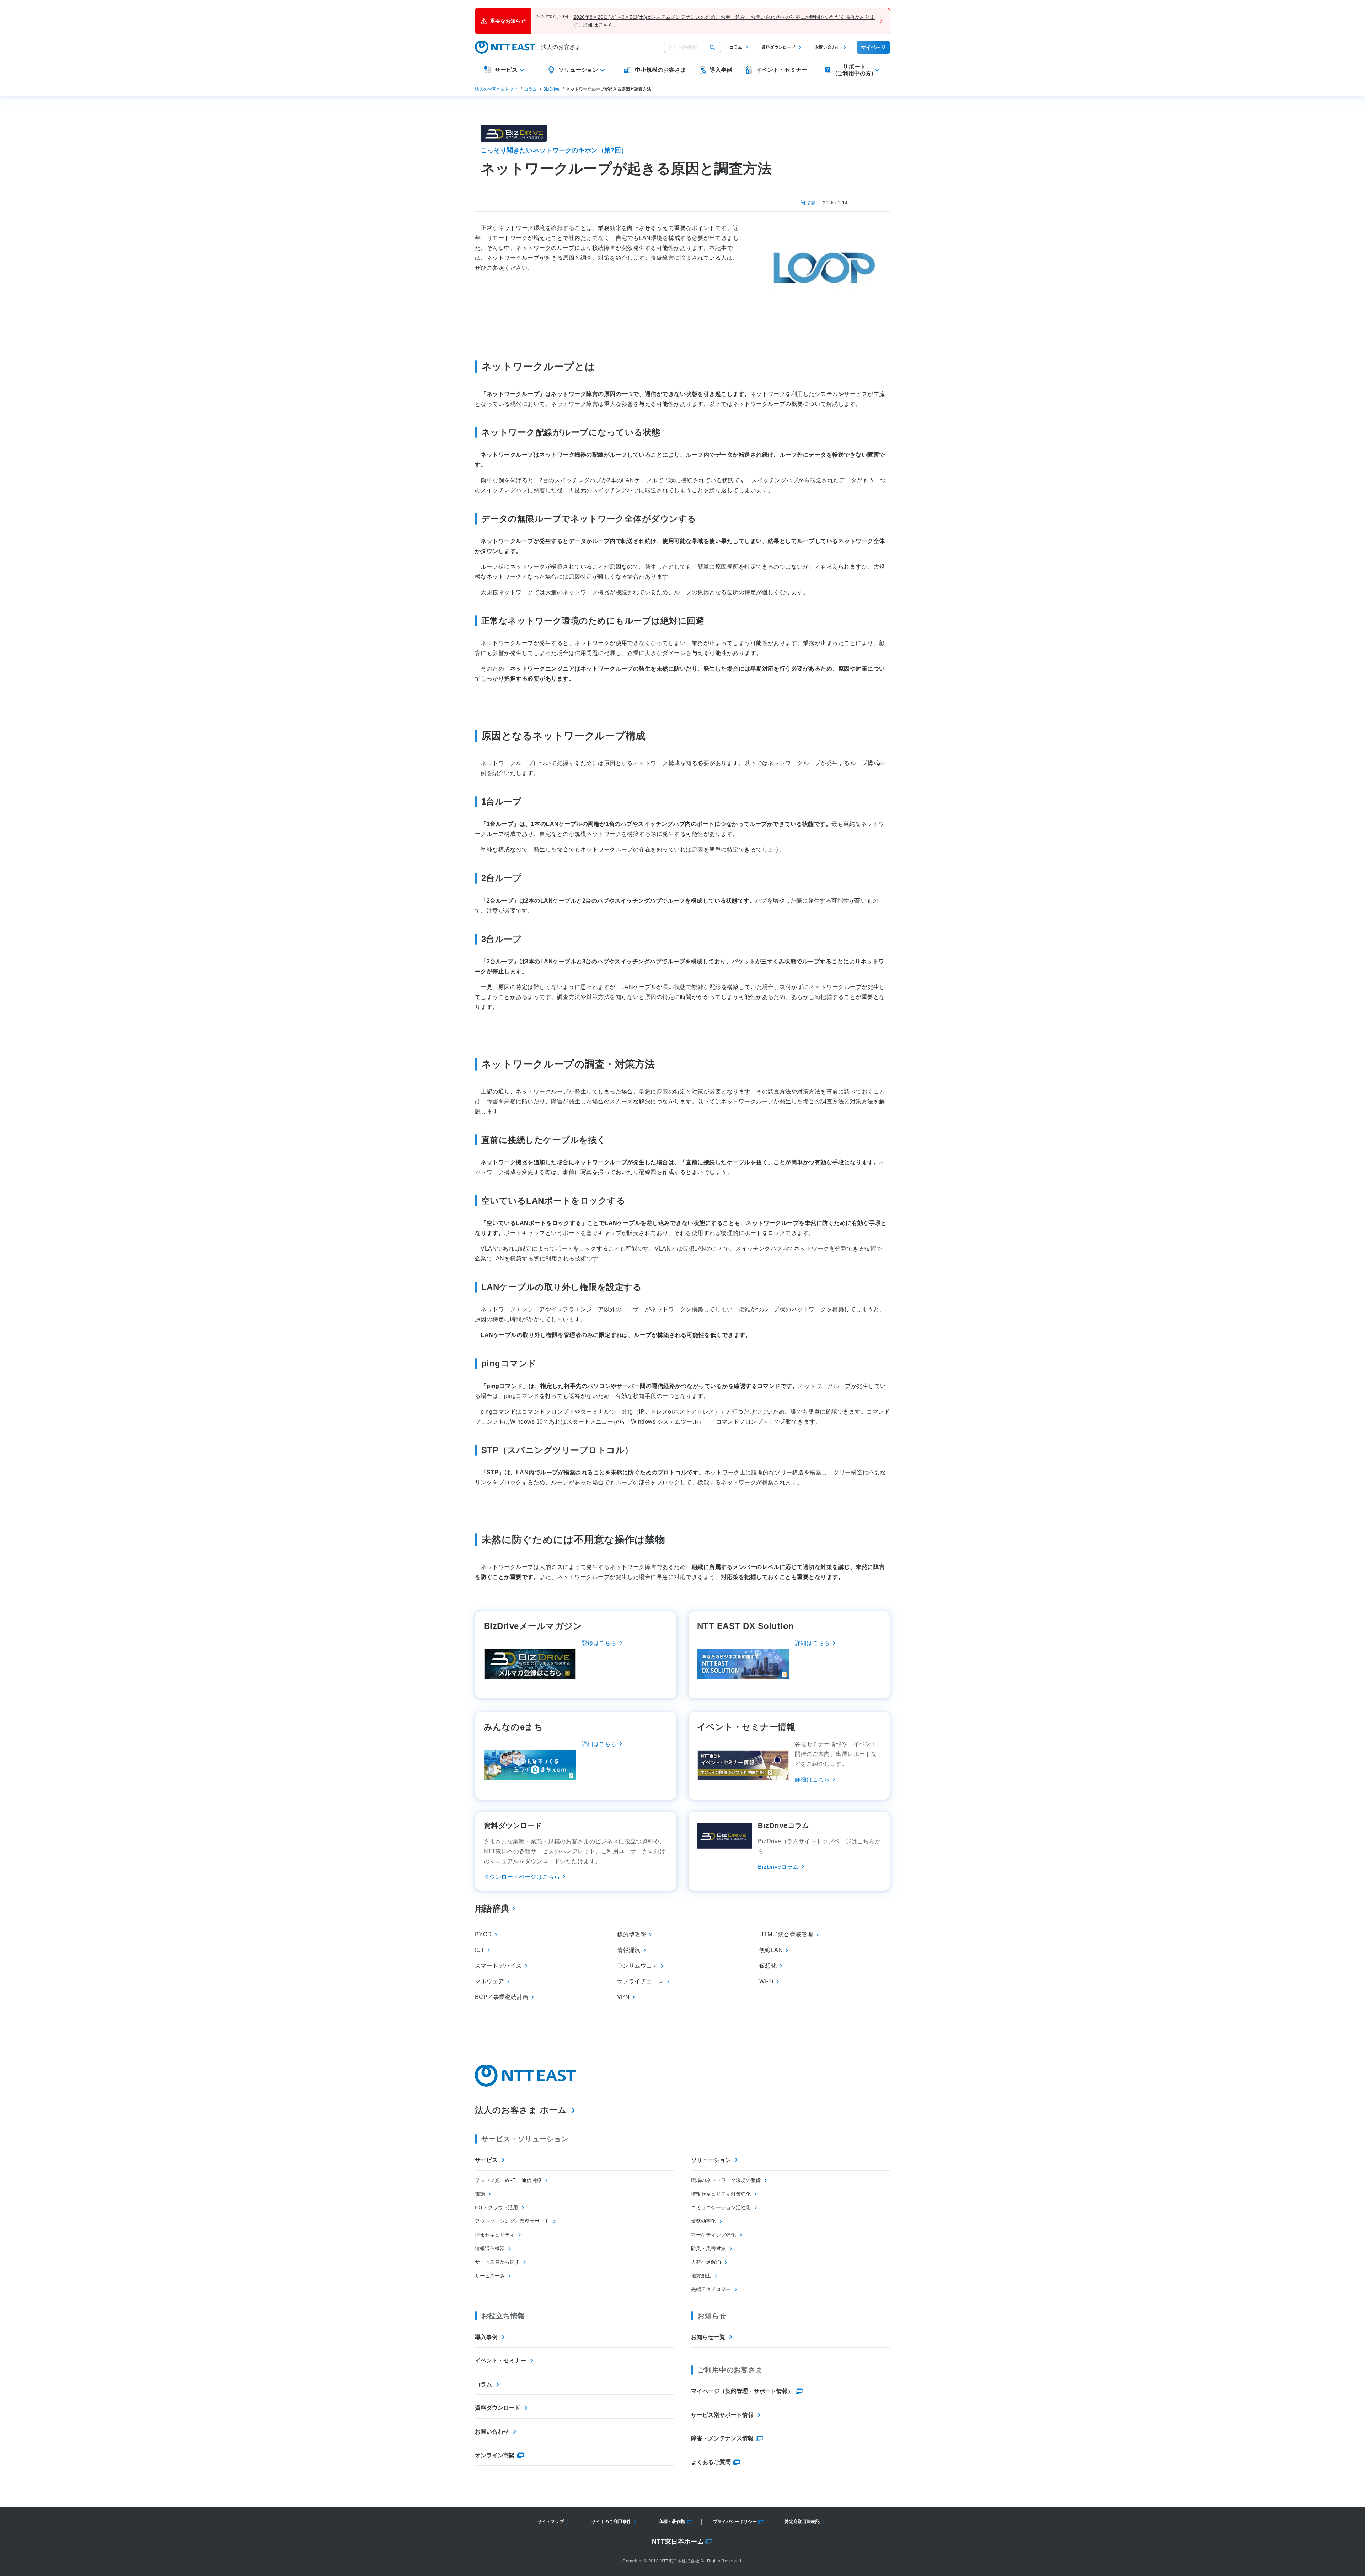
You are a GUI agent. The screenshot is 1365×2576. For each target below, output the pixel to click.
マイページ (873, 47)
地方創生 (701, 2276)
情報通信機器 (490, 2248)
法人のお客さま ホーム (521, 2110)
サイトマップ (551, 2522)
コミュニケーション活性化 (721, 2207)
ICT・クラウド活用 (496, 2207)
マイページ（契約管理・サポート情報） (742, 2391)
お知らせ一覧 (708, 2337)
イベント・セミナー (500, 2360)
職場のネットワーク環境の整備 (726, 2180)
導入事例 (486, 2337)
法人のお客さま (561, 47)
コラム (736, 47)
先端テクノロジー (711, 2289)
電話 (480, 2194)
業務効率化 (703, 2221)
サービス (486, 2160)
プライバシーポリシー (735, 2522)
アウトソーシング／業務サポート (512, 2221)
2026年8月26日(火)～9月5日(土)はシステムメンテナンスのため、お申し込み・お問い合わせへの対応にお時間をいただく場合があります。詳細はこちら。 (724, 21)
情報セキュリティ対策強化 (721, 2194)
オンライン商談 (495, 2455)
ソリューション (711, 2160)
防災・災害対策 (708, 2248)
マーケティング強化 (713, 2235)
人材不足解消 (706, 2262)
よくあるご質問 (711, 2462)
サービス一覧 (490, 2276)
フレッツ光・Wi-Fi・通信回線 (508, 2180)
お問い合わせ (828, 47)
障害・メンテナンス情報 (722, 2438)
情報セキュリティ (495, 2235)
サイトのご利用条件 (611, 2522)
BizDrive (551, 89)
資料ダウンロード (778, 47)
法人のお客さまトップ (496, 89)
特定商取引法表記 (802, 2522)
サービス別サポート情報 (722, 2415)
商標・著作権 (672, 2522)
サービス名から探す (497, 2262)
